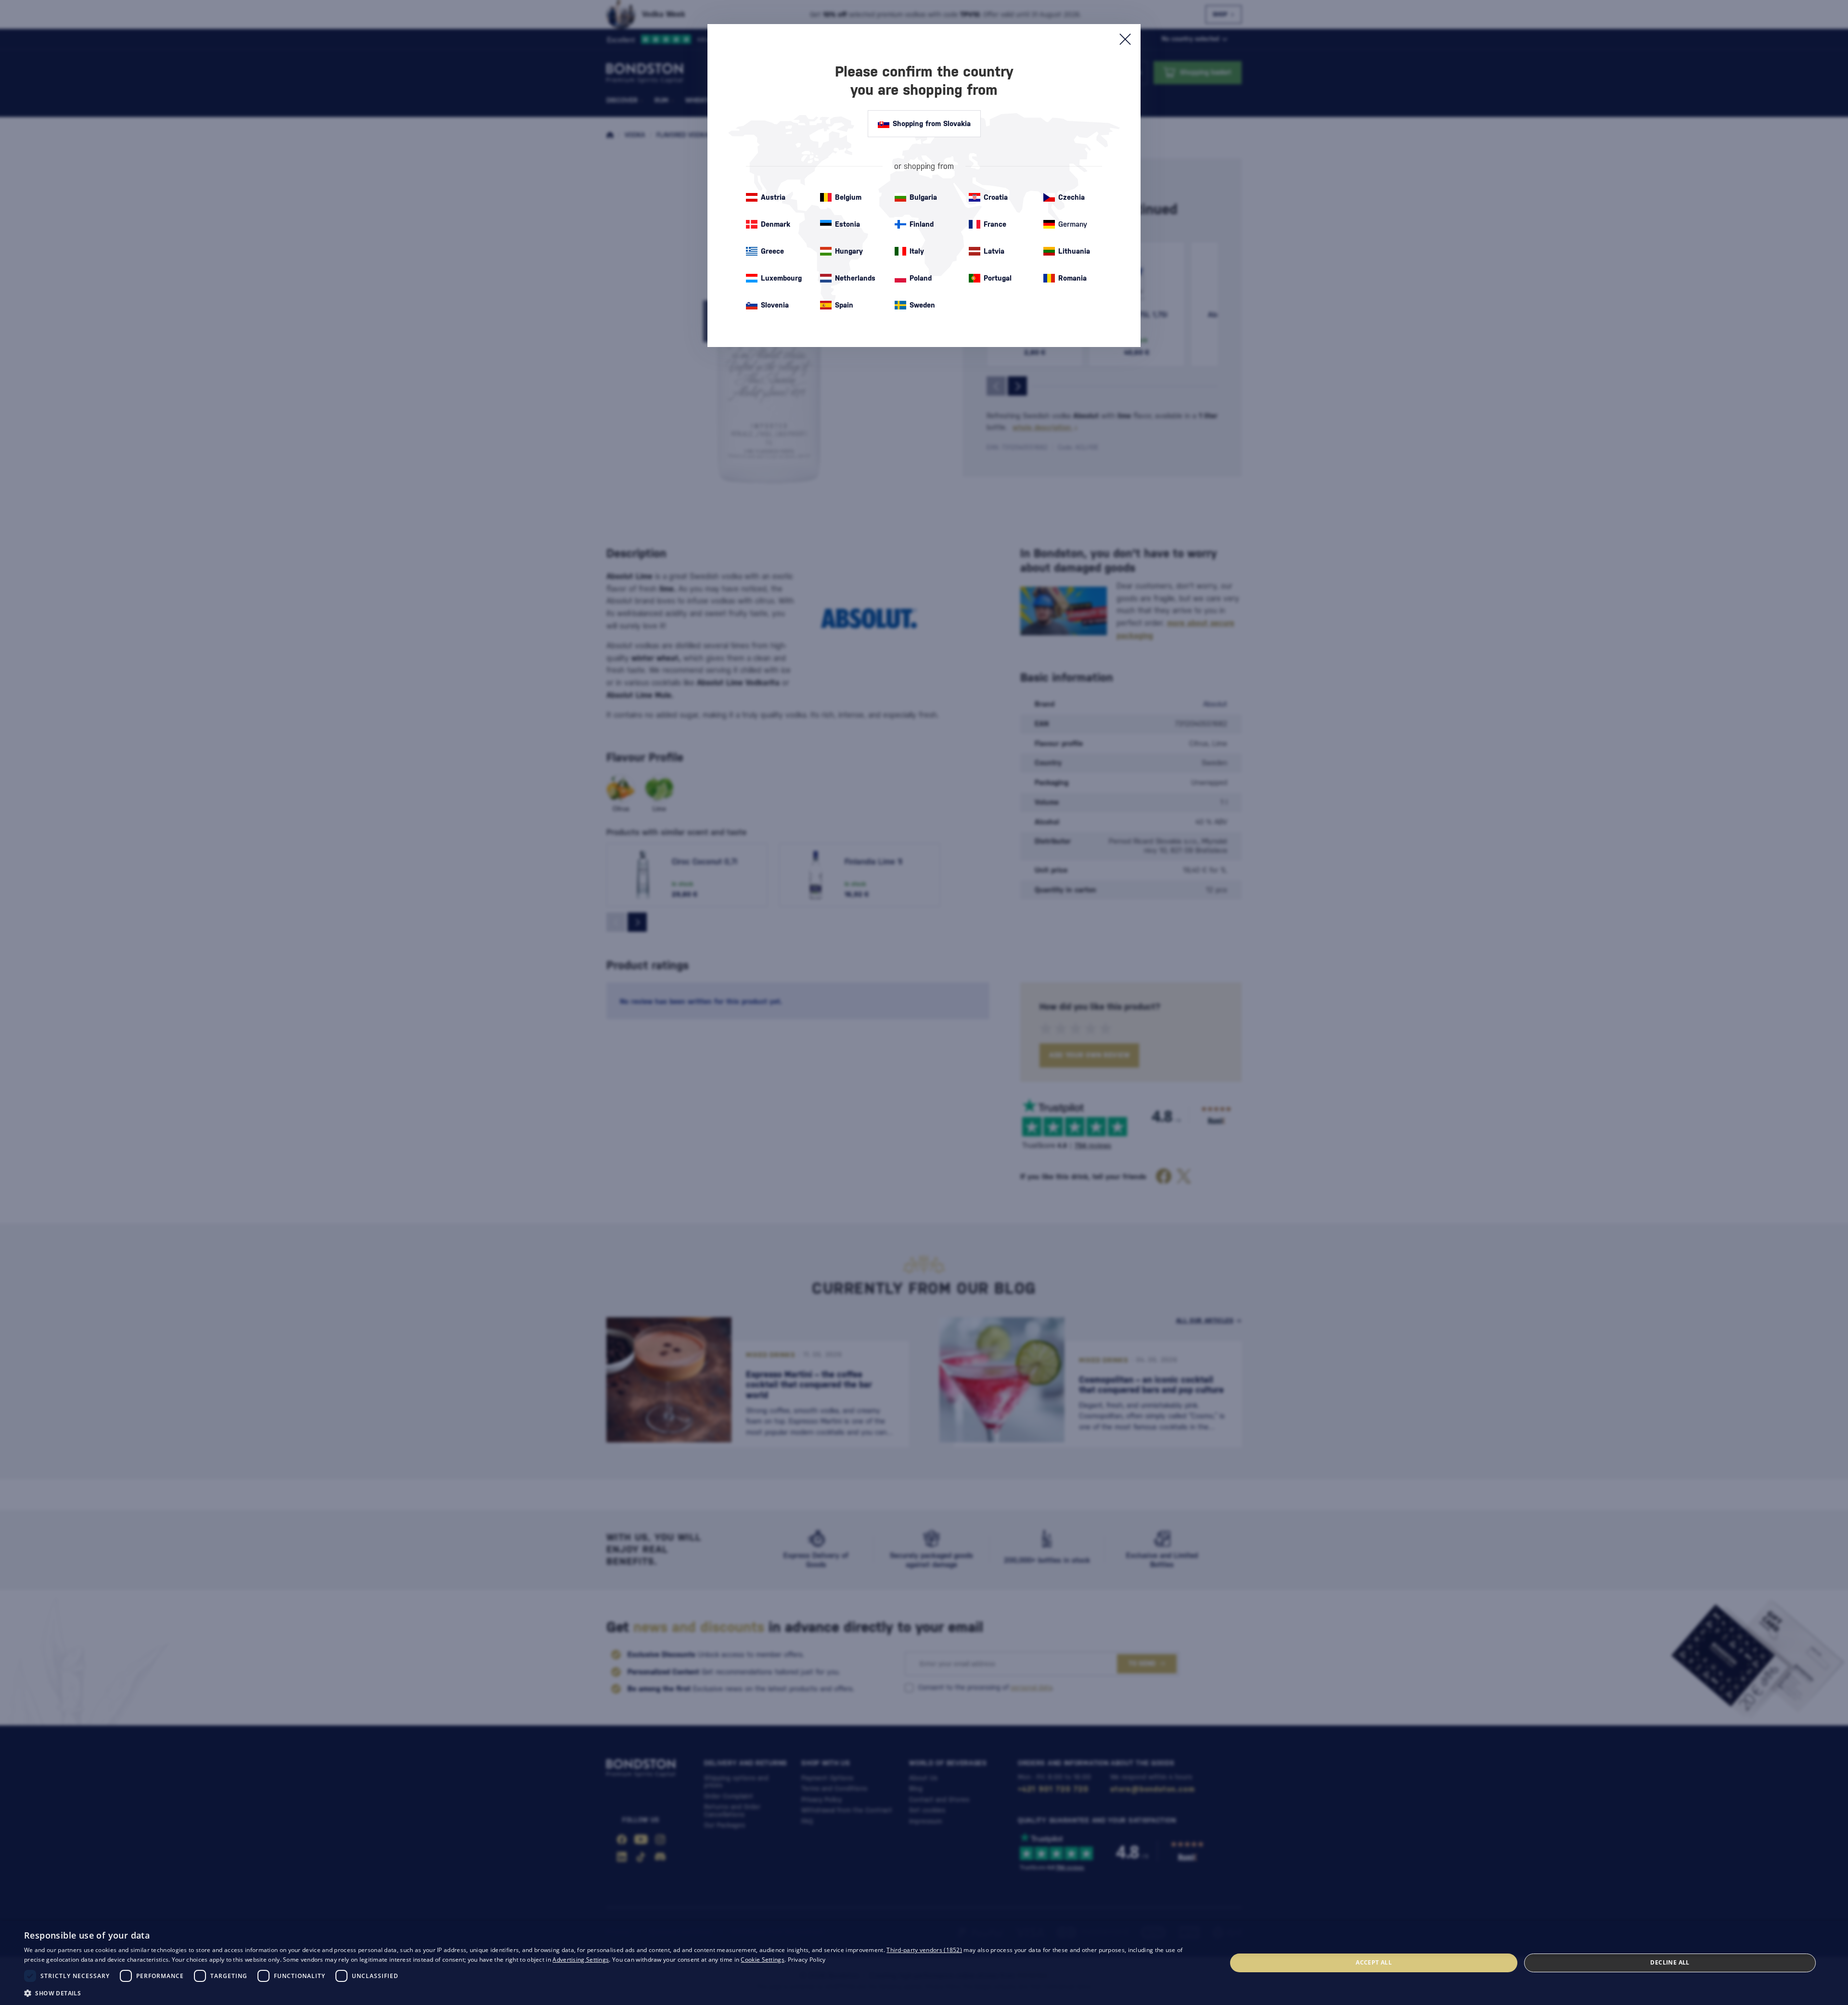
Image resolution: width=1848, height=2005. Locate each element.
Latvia (994, 251)
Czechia (1072, 197)
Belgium (848, 197)
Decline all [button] (1670, 1962)
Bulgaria (923, 197)
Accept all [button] (1374, 1962)
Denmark (776, 224)
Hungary (849, 251)
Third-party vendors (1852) (924, 1950)
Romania (1072, 278)
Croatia (996, 197)
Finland (922, 224)
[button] (608, 1992)
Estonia (847, 224)
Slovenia (775, 305)
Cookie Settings (763, 1960)
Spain (844, 305)
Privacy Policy (807, 1960)
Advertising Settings (581, 1960)
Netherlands (855, 278)
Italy (917, 251)
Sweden (922, 305)
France (995, 224)
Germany (1073, 224)
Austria (773, 197)
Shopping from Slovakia (932, 123)
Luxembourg (781, 278)
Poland (921, 278)
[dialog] (924, 1963)
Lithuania (1074, 251)
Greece (772, 251)
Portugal (998, 278)
